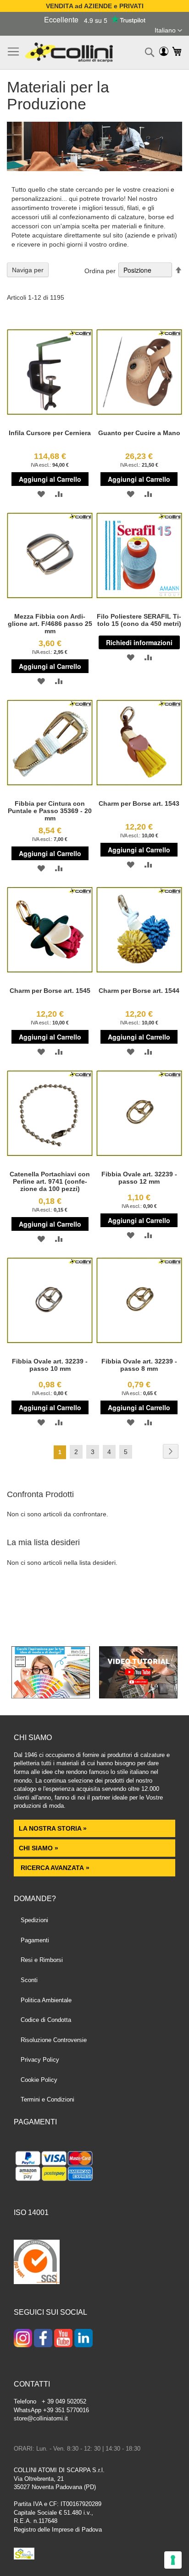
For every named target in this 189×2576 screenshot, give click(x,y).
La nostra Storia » (53, 1828)
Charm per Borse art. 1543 (139, 803)
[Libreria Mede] (51, 1696)
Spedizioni (34, 1920)
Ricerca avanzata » (54, 1868)
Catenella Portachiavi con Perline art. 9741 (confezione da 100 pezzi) (50, 1181)
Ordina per (100, 270)
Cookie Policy (39, 2080)
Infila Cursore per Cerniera (50, 433)
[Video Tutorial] (138, 1696)
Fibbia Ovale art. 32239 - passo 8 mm (139, 1365)
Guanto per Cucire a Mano (139, 433)
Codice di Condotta (46, 2020)
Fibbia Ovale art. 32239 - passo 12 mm (139, 1178)
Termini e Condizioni (47, 2099)
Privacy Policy (40, 2060)
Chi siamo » (39, 1848)
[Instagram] (23, 2339)
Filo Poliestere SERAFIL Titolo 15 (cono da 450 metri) (139, 620)
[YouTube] (63, 2339)
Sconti (29, 1980)
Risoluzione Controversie (54, 2040)
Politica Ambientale (46, 2000)
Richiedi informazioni (139, 642)
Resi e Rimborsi (42, 1960)
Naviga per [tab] (28, 270)
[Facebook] (43, 2339)
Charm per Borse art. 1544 (139, 991)
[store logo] (69, 52)
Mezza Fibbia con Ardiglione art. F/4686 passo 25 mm (50, 624)
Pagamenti (35, 1940)
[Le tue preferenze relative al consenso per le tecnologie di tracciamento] (173, 2560)
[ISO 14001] (37, 2263)
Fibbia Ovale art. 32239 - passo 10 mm (50, 1365)
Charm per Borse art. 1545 (50, 991)
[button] (168, 31)
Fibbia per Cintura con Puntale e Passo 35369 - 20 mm (50, 811)
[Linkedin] (83, 2339)
